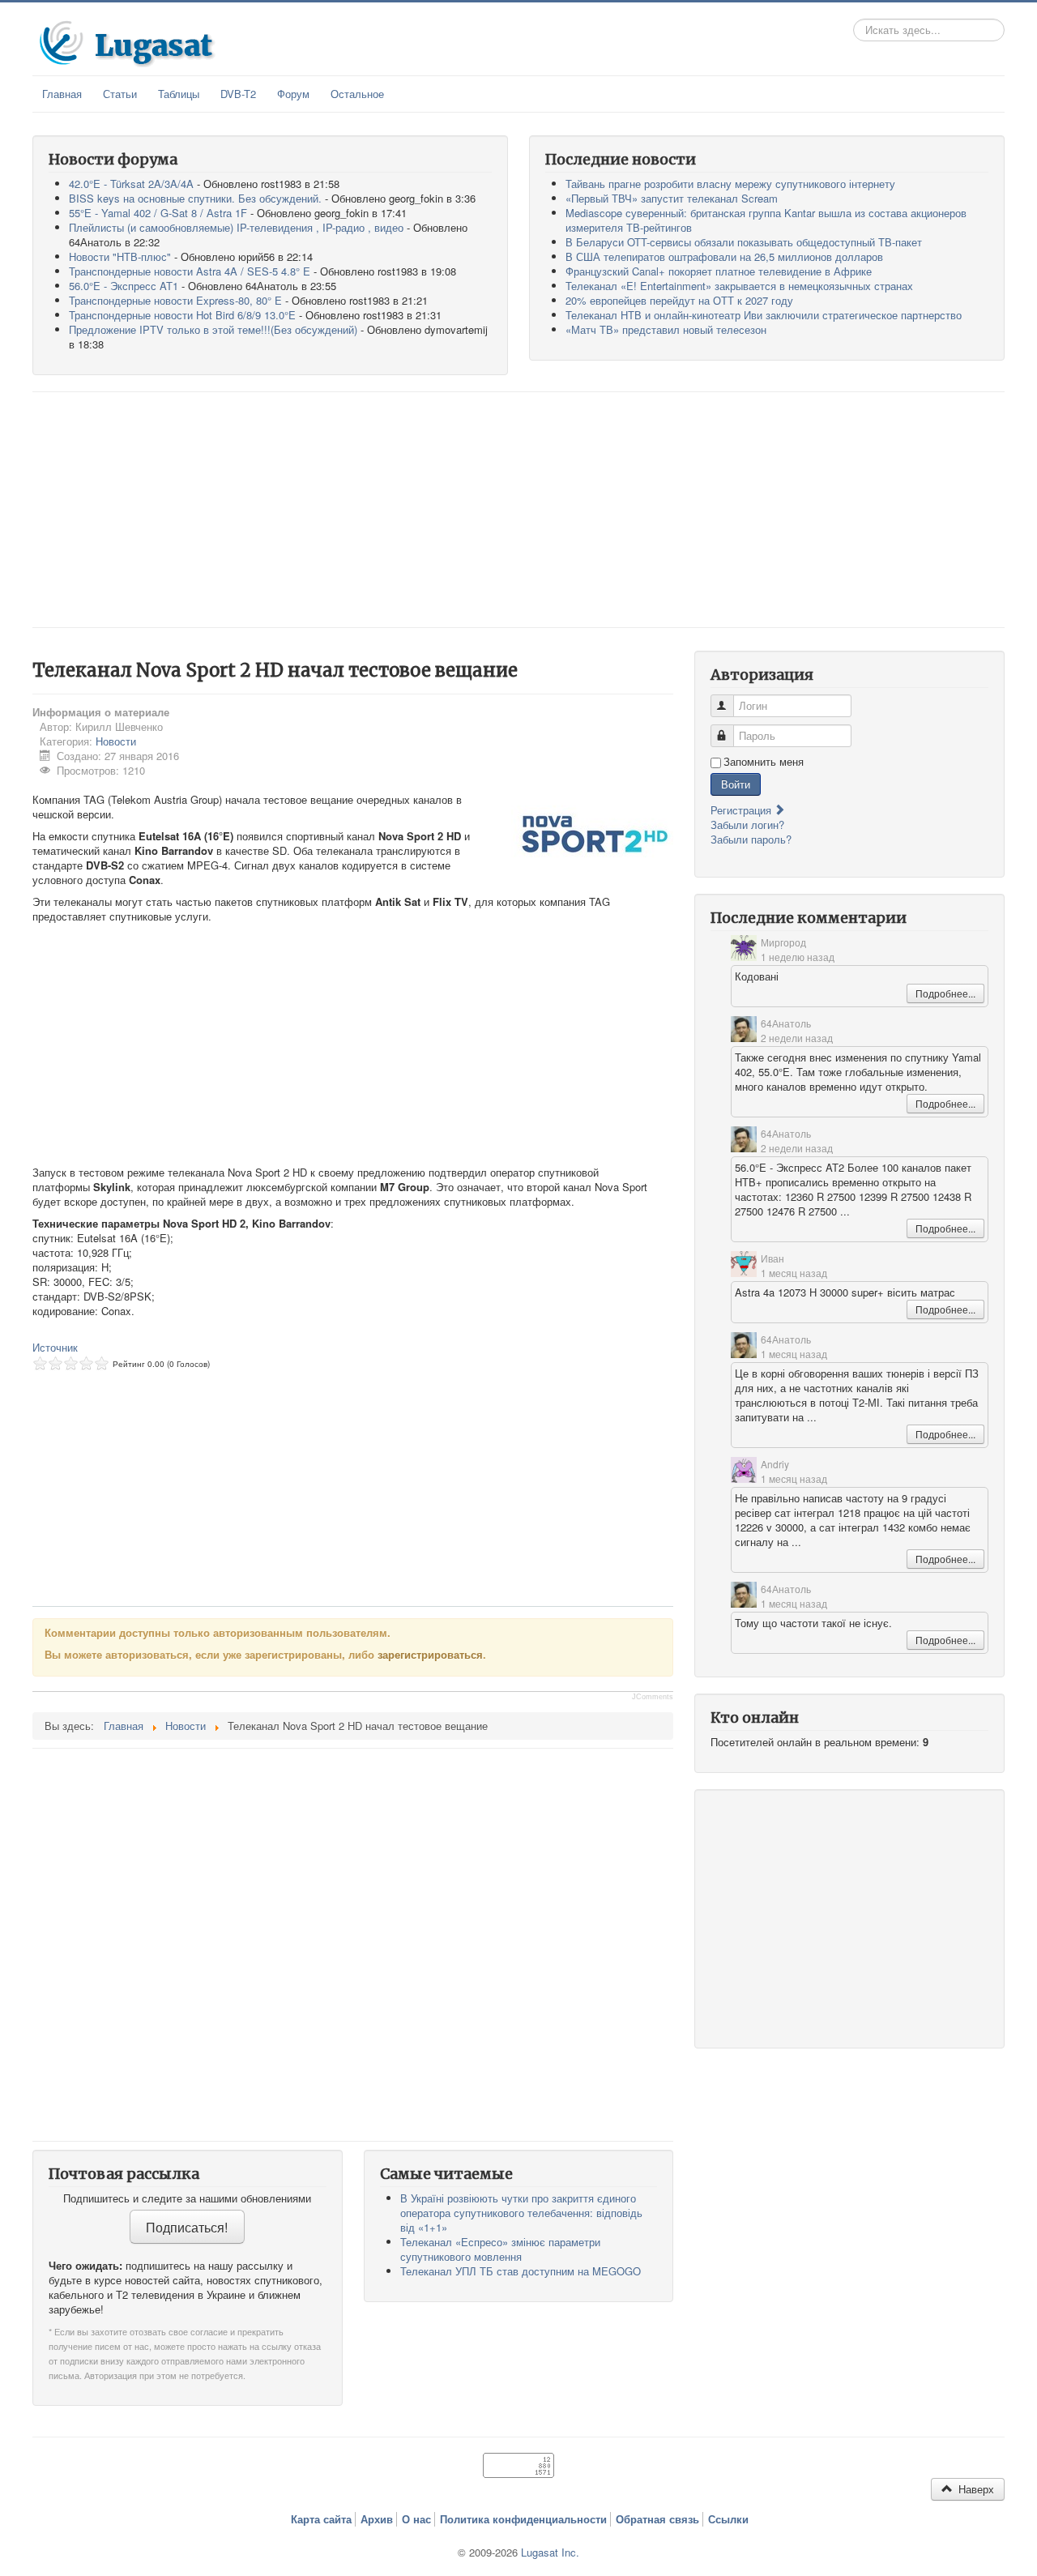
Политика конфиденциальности (523, 2519)
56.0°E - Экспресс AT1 (124, 286)
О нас (416, 2519)
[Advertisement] (518, 510)
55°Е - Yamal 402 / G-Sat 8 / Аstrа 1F (158, 213)
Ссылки (728, 2519)
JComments (653, 1697)
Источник (55, 1347)
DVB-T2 (238, 94)
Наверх (975, 2489)
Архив (377, 2519)
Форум (293, 94)
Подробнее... (945, 993)
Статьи (120, 94)
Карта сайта (321, 2519)
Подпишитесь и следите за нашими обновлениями (187, 2198)
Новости (116, 741)
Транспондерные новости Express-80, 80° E (175, 300)
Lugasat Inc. (550, 2552)
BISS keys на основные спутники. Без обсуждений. (195, 198)
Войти (736, 784)
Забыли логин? (747, 824)
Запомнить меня (764, 762)
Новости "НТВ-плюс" (120, 256)
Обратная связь (657, 2519)
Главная (62, 94)
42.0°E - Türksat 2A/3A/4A (131, 184)
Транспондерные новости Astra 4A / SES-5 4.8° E (190, 271)
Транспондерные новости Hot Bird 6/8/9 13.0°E (182, 315)
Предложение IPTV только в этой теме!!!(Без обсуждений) (213, 329)
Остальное (357, 94)
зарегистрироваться (430, 1654)
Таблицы (179, 94)
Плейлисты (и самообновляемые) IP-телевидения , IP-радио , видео (236, 227)
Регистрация (743, 810)
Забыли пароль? (751, 839)
